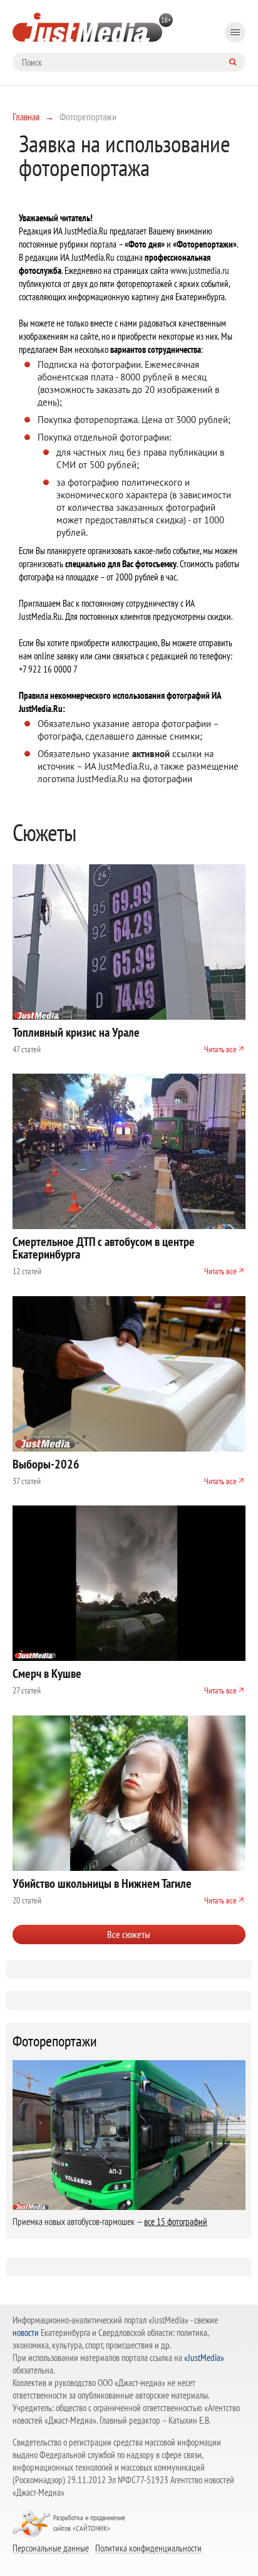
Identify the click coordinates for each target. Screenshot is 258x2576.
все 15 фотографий (176, 2222)
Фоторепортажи (55, 2041)
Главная (26, 117)
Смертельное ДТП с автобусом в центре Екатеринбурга (104, 1248)
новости (26, 2333)
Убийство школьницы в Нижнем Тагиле (102, 1883)
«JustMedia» (204, 2358)
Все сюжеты (129, 1934)
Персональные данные (51, 2548)
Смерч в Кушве (47, 1673)
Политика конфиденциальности (148, 2548)
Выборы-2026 (46, 1464)
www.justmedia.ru (200, 270)
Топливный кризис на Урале (76, 1032)
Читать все (220, 1049)
